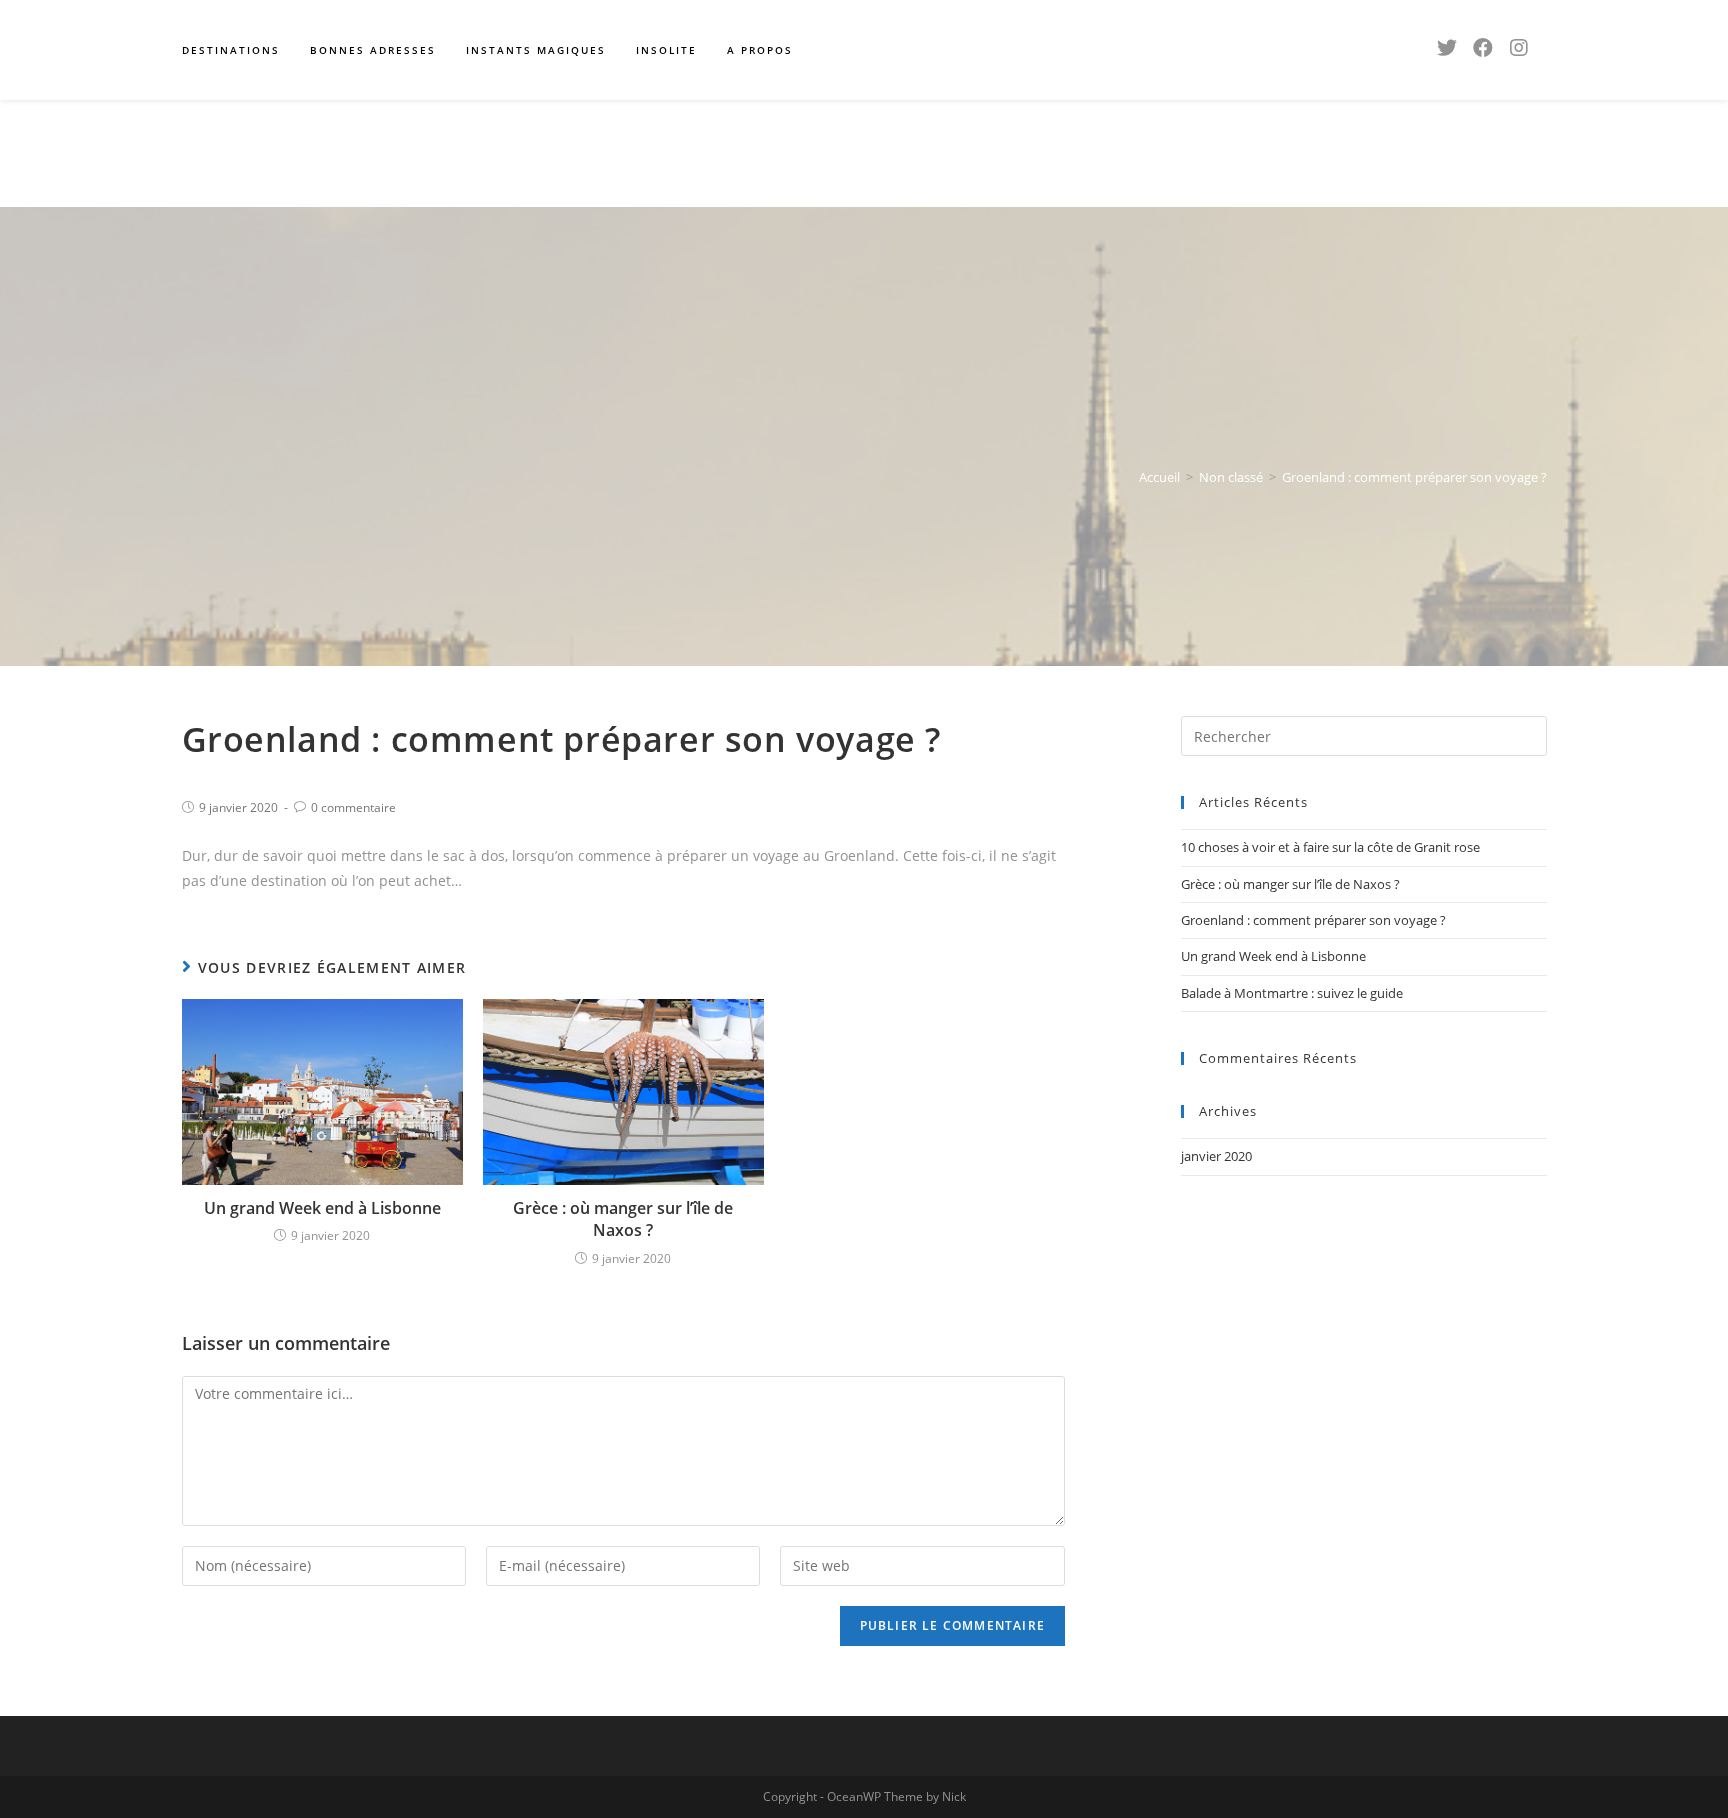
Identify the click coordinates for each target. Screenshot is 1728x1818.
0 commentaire (353, 807)
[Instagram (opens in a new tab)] (1519, 48)
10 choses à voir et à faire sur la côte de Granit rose (1330, 847)
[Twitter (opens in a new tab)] (1447, 48)
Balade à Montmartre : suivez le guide (1292, 993)
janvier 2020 (1216, 1156)
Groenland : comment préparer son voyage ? (1313, 920)
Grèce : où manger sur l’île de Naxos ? (623, 1219)
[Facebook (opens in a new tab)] (1483, 48)
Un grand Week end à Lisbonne (322, 1208)
